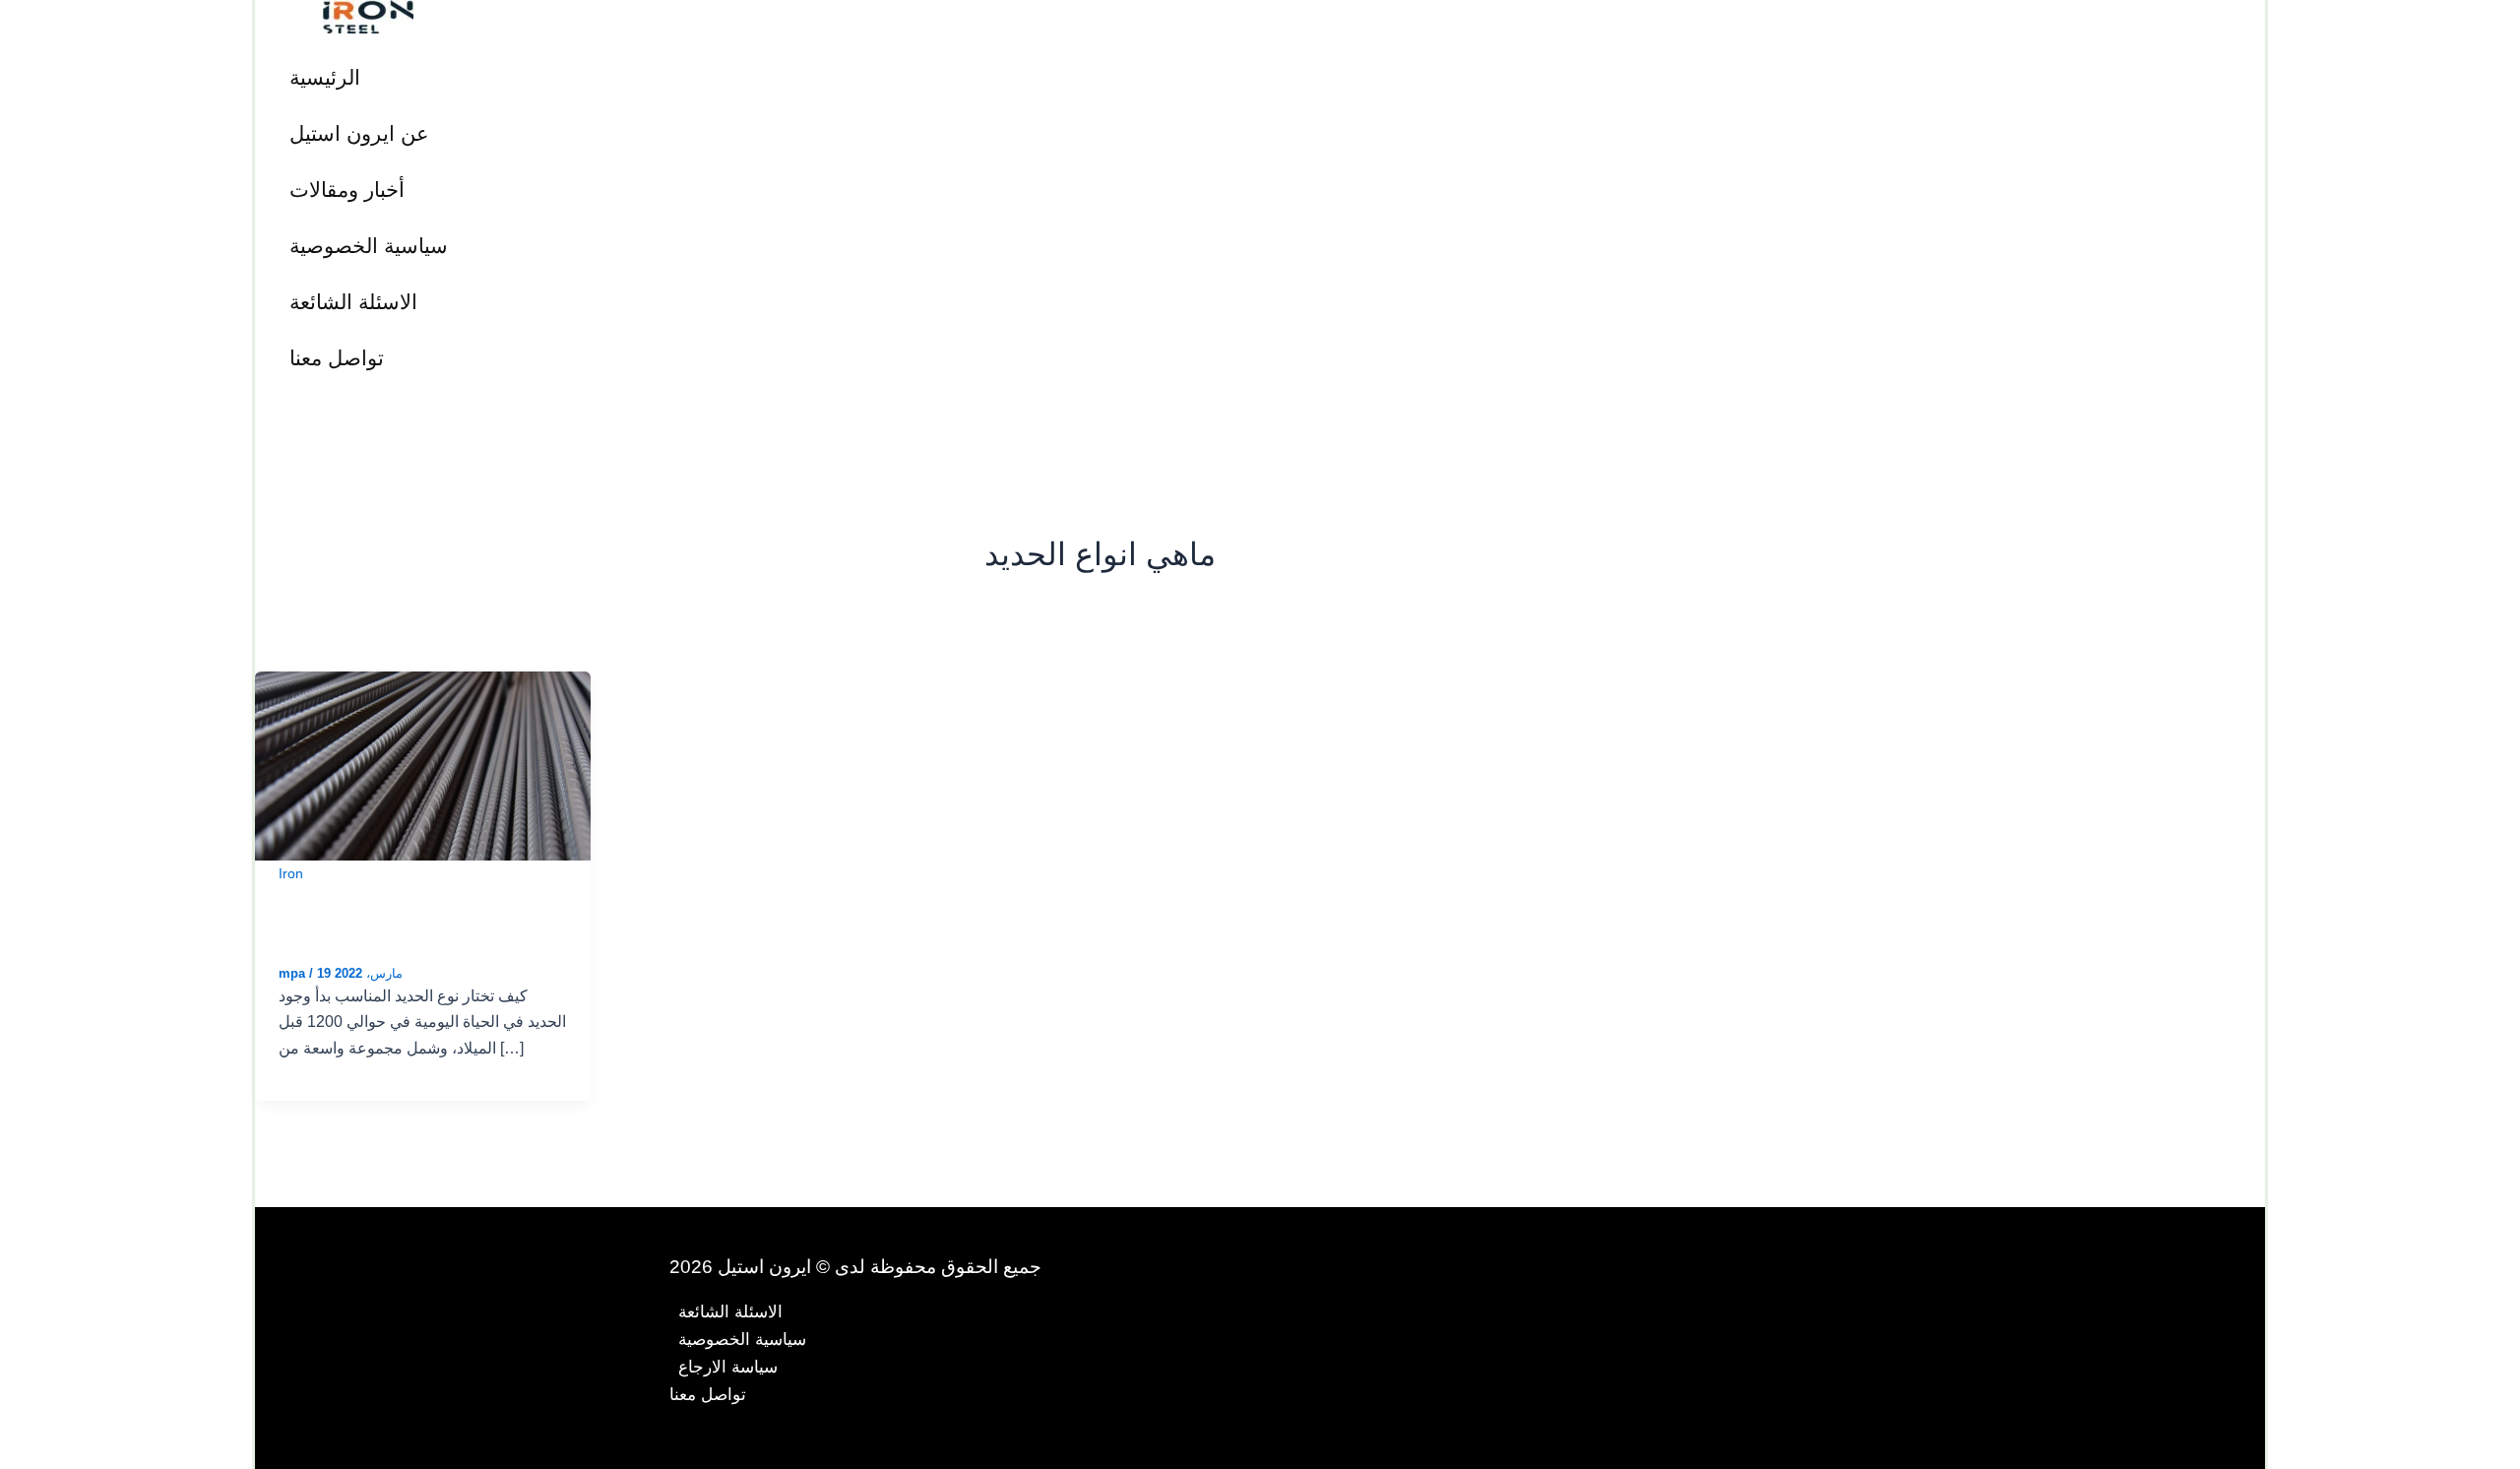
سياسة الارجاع (728, 1367)
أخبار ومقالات (347, 190)
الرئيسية (325, 77)
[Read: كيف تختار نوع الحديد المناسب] (423, 765)
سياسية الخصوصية (369, 246)
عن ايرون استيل (359, 133)
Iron (291, 873)
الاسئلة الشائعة (353, 302)
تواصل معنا (337, 358)
